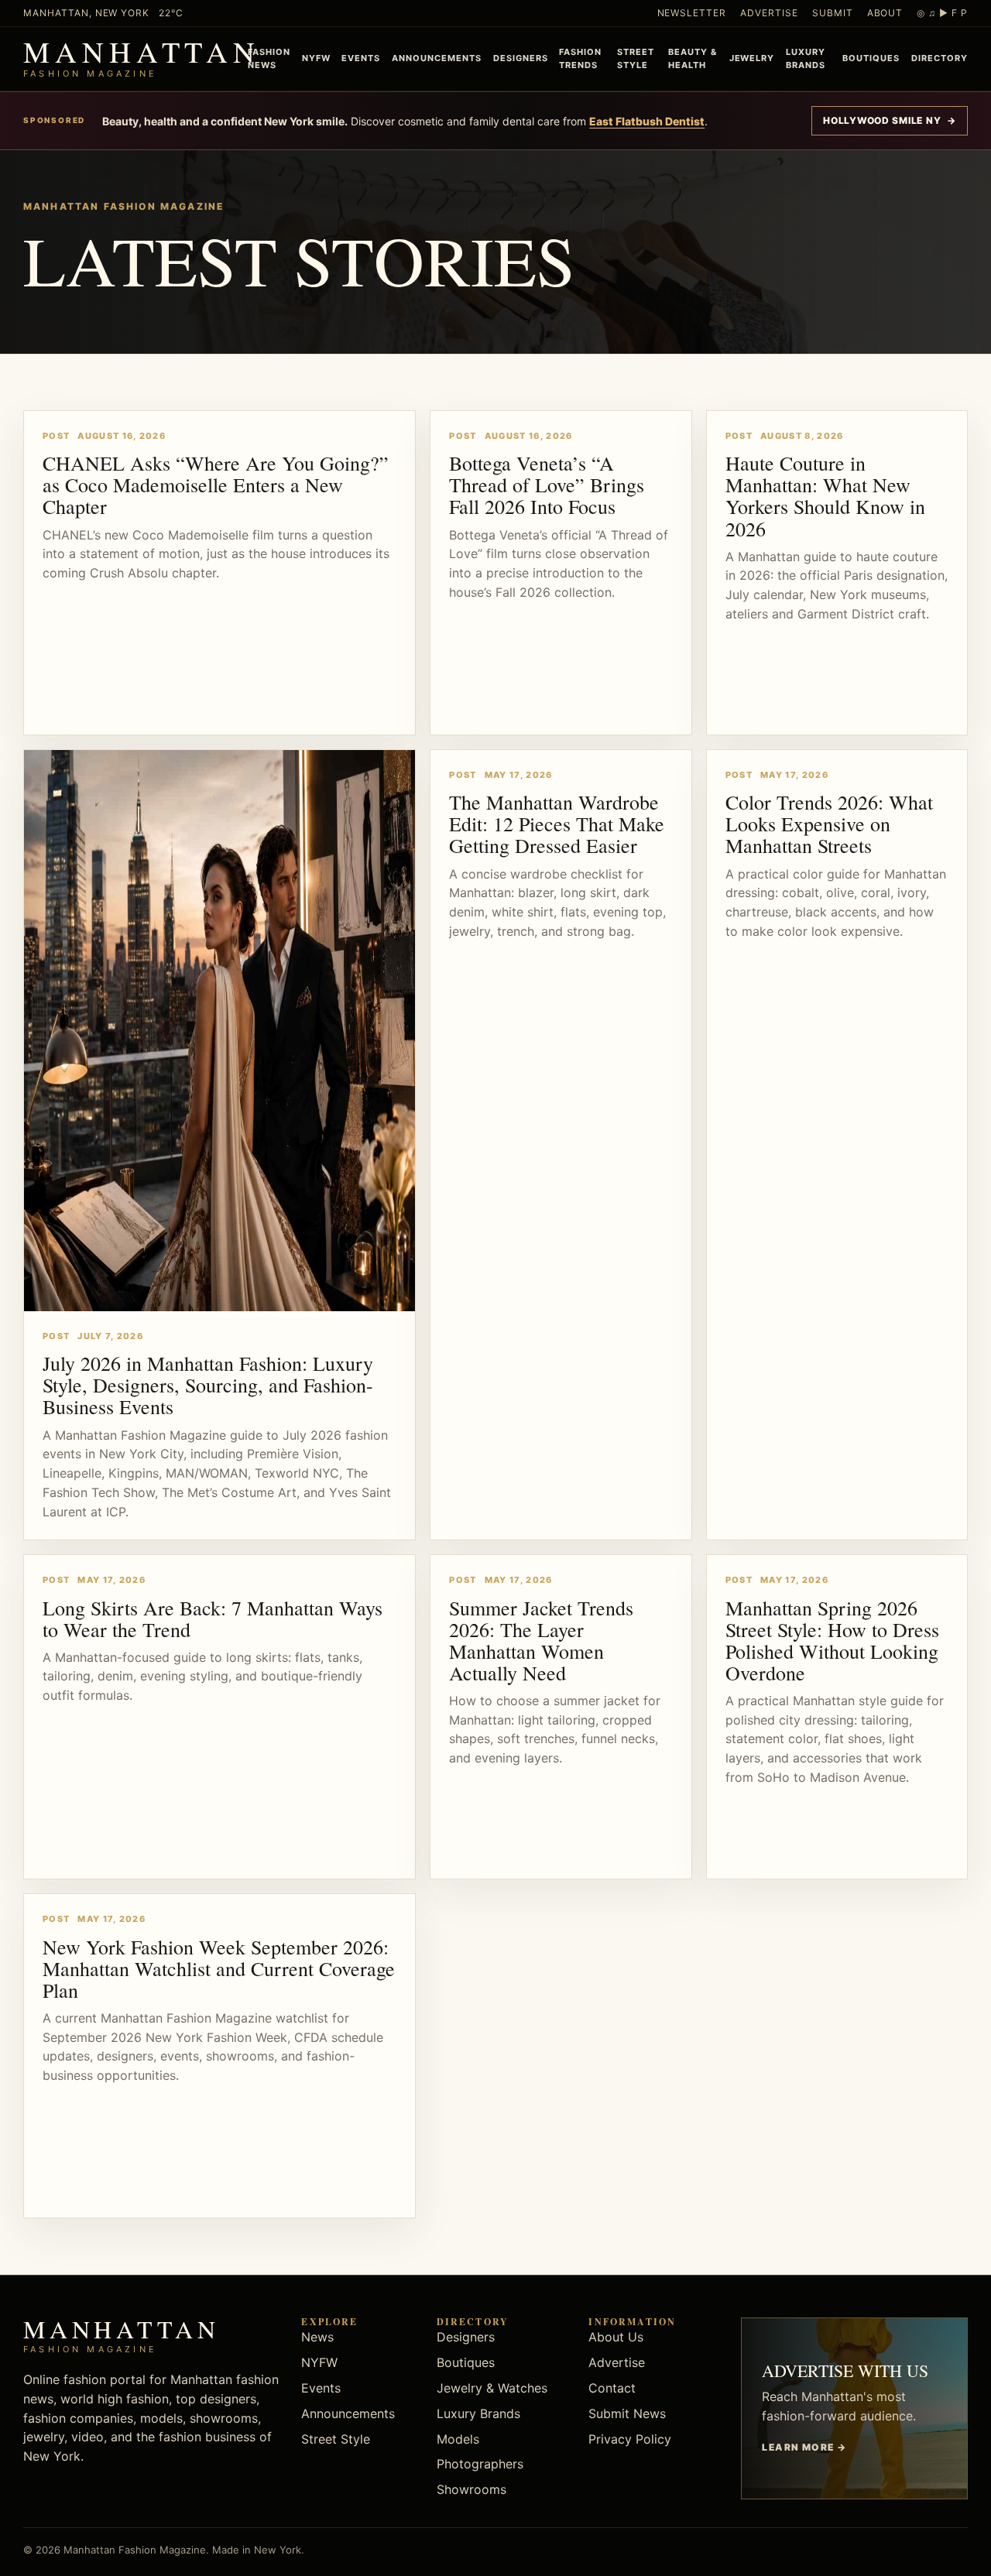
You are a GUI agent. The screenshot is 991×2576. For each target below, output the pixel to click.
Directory (940, 58)
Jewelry (752, 58)
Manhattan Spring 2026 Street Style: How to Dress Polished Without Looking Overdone (832, 1640)
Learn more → (804, 2447)
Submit (833, 13)
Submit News (627, 2413)
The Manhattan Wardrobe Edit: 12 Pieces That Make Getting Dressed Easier (557, 824)
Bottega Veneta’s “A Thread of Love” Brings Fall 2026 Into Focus (547, 485)
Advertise (769, 13)
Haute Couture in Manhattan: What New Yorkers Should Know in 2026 (825, 495)
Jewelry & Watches (492, 2388)
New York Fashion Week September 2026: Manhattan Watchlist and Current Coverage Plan (219, 1968)
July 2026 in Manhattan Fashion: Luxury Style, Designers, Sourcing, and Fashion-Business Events (208, 1385)
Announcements (437, 58)
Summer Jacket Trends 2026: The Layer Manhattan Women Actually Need (541, 1640)
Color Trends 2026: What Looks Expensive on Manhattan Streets (829, 824)
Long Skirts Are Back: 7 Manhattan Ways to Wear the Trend (213, 1619)
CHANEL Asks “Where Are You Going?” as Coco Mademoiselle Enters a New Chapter (216, 485)
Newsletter (692, 13)
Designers (521, 58)
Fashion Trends (580, 58)
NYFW (316, 58)
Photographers (480, 2464)
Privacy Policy (630, 2439)
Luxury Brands (806, 58)
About (885, 13)
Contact (612, 2388)
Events (361, 58)
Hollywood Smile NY (890, 120)
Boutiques (871, 58)
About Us (616, 2337)
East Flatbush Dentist (647, 121)
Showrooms (471, 2489)
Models (458, 2439)
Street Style (636, 58)
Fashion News (269, 58)
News (317, 2337)
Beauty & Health (693, 58)
